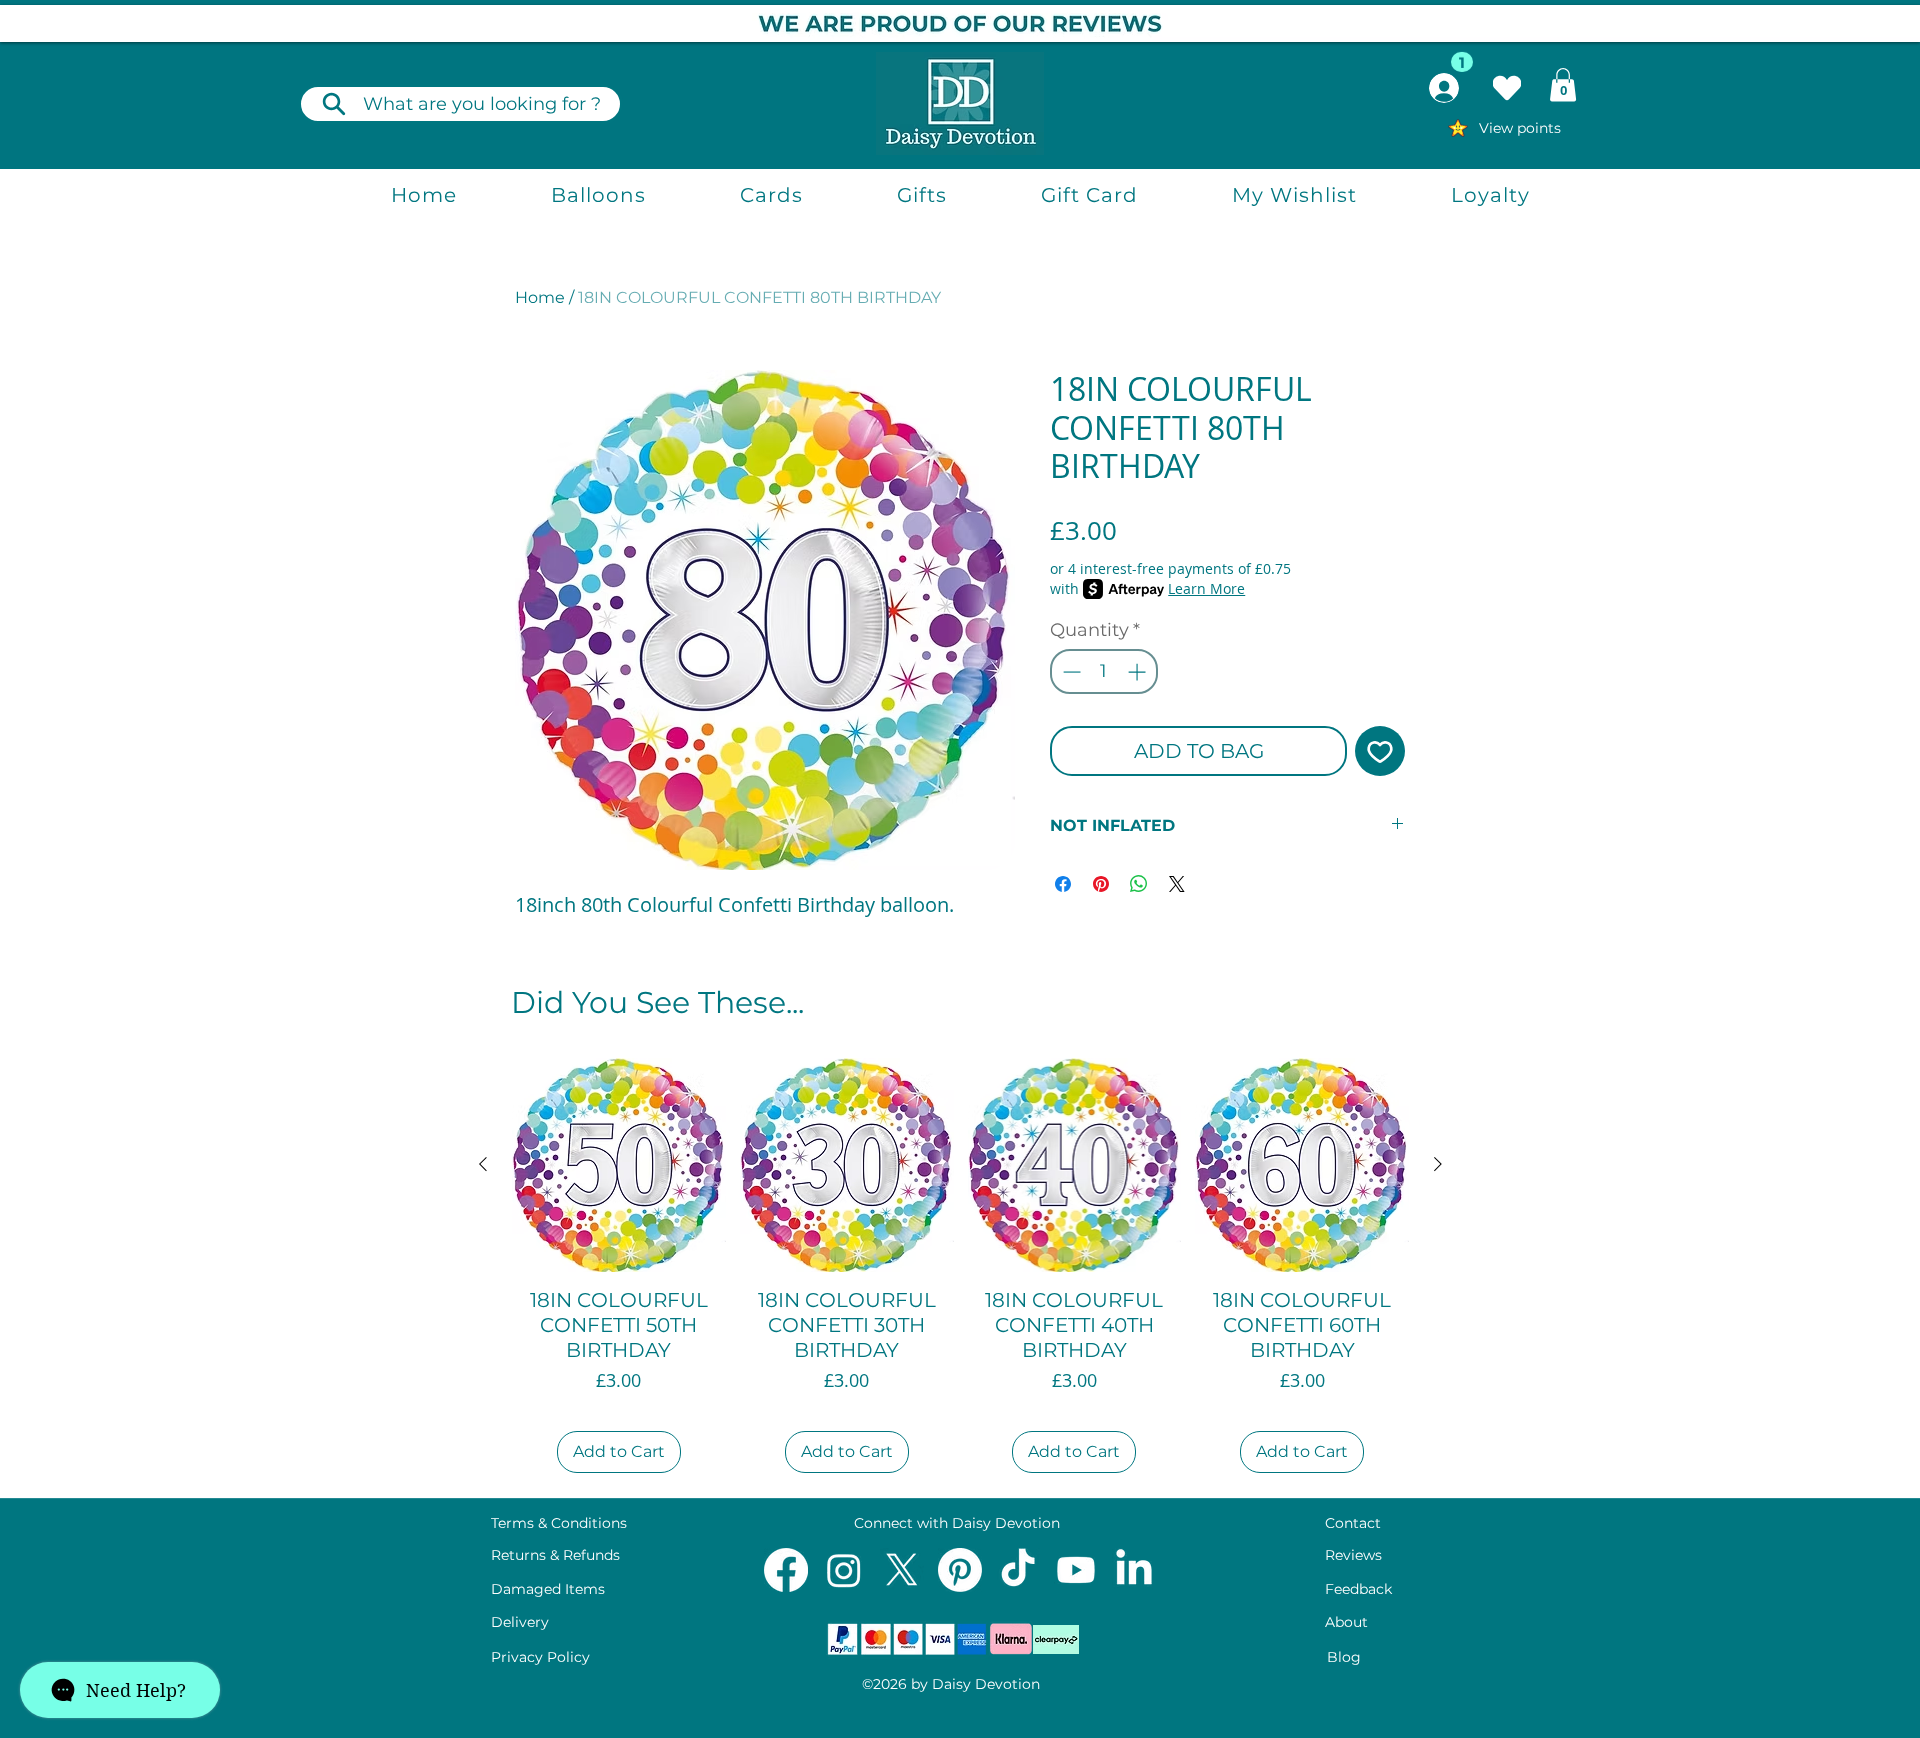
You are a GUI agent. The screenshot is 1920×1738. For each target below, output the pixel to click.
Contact (1353, 1523)
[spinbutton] (1104, 671)
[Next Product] (1438, 1164)
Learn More (1206, 588)
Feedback (1358, 1589)
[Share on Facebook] (1063, 884)
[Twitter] (902, 1570)
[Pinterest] (960, 1570)
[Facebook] (786, 1570)
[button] (1563, 84)
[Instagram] (844, 1570)
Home (540, 297)
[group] (960, 1269)
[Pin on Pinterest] (1101, 884)
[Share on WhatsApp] (1139, 884)
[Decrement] (1069, 671)
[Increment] (1138, 671)
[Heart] (1507, 88)
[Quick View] (619, 1165)
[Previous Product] (483, 1164)
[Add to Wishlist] (1380, 751)
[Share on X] (1177, 884)
